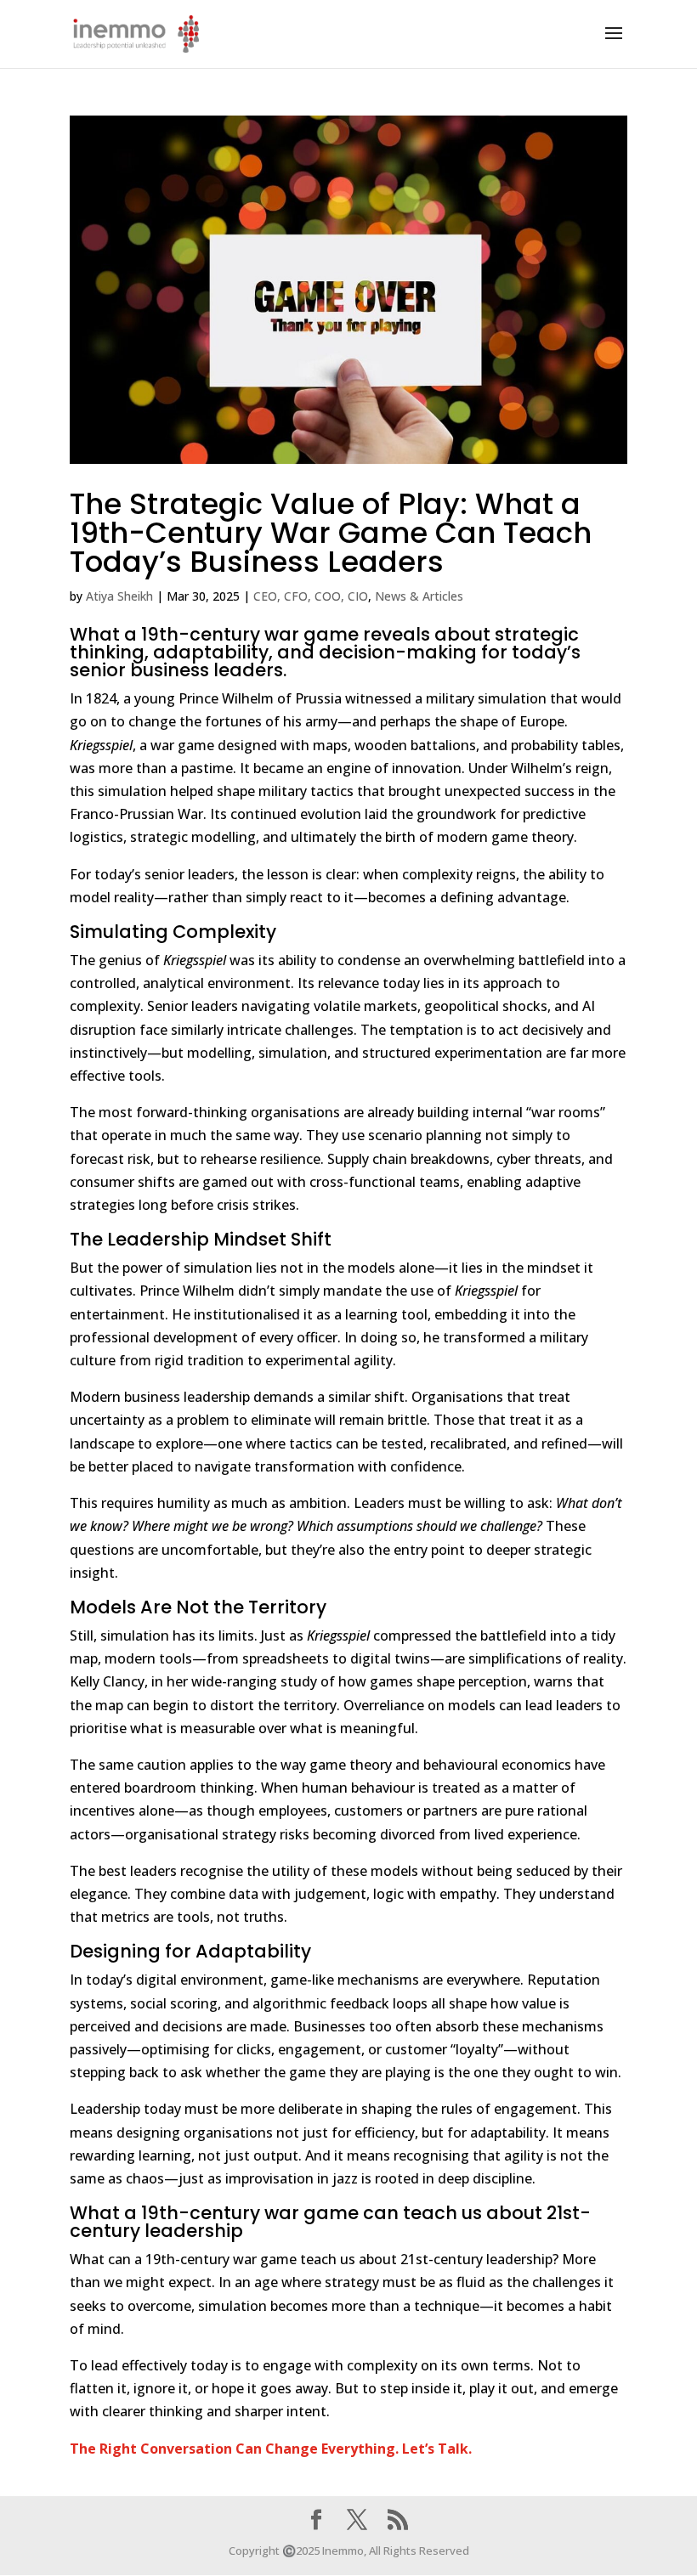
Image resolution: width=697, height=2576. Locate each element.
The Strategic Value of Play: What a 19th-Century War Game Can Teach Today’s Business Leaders (331, 533)
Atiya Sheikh (119, 596)
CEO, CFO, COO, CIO (311, 596)
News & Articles (419, 596)
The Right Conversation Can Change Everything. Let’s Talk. (271, 2449)
